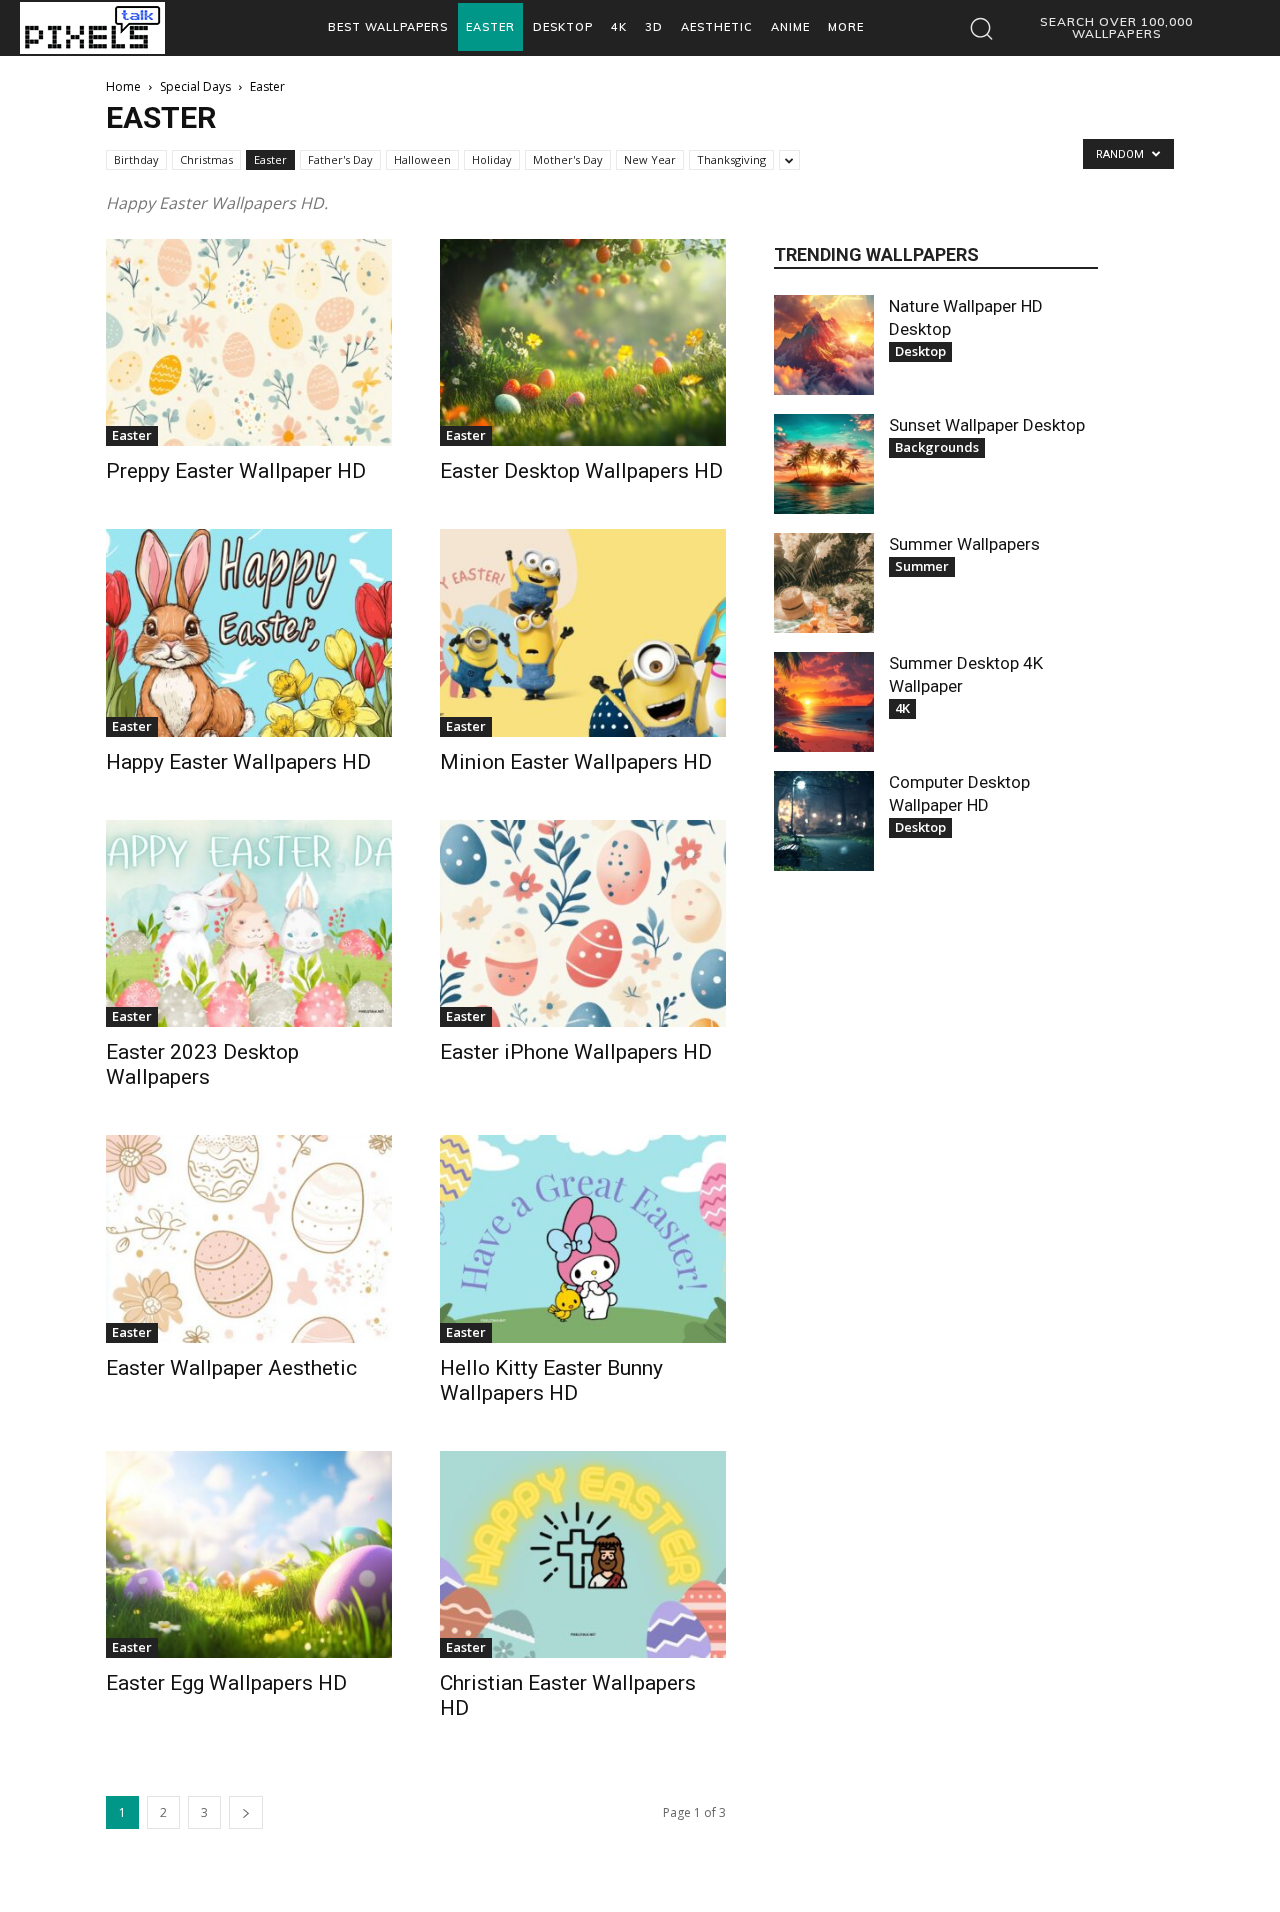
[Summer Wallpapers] (824, 583)
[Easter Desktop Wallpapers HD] (583, 342)
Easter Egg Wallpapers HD (226, 1683)
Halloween (422, 159)
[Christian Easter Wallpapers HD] (583, 1554)
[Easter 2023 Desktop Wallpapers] (249, 923)
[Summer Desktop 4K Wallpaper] (824, 702)
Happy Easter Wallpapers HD (238, 762)
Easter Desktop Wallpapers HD (581, 471)
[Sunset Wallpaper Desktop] (824, 464)
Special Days (195, 86)
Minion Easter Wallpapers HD (576, 762)
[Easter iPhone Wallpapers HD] (583, 923)
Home (123, 86)
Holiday (492, 159)
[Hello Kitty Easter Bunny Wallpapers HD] (583, 1238)
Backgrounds (937, 447)
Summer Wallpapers (964, 544)
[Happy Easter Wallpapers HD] (249, 632)
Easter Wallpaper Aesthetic (231, 1368)
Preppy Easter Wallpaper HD (236, 471)
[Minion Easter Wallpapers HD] (583, 632)
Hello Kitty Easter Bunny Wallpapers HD (551, 1380)
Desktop (920, 351)
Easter (270, 159)
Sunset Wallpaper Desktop (987, 425)
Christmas (206, 159)
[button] (1096, 28)
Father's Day (340, 159)
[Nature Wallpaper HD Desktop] (824, 345)
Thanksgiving (731, 159)
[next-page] (246, 1812)
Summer (922, 566)
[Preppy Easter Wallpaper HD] (249, 342)
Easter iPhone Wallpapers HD (576, 1052)
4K (902, 708)
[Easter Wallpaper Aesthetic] (249, 1238)
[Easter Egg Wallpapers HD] (249, 1554)
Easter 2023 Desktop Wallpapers (202, 1064)
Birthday (136, 159)
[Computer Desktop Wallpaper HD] (824, 821)
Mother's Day (568, 159)
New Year (650, 159)
